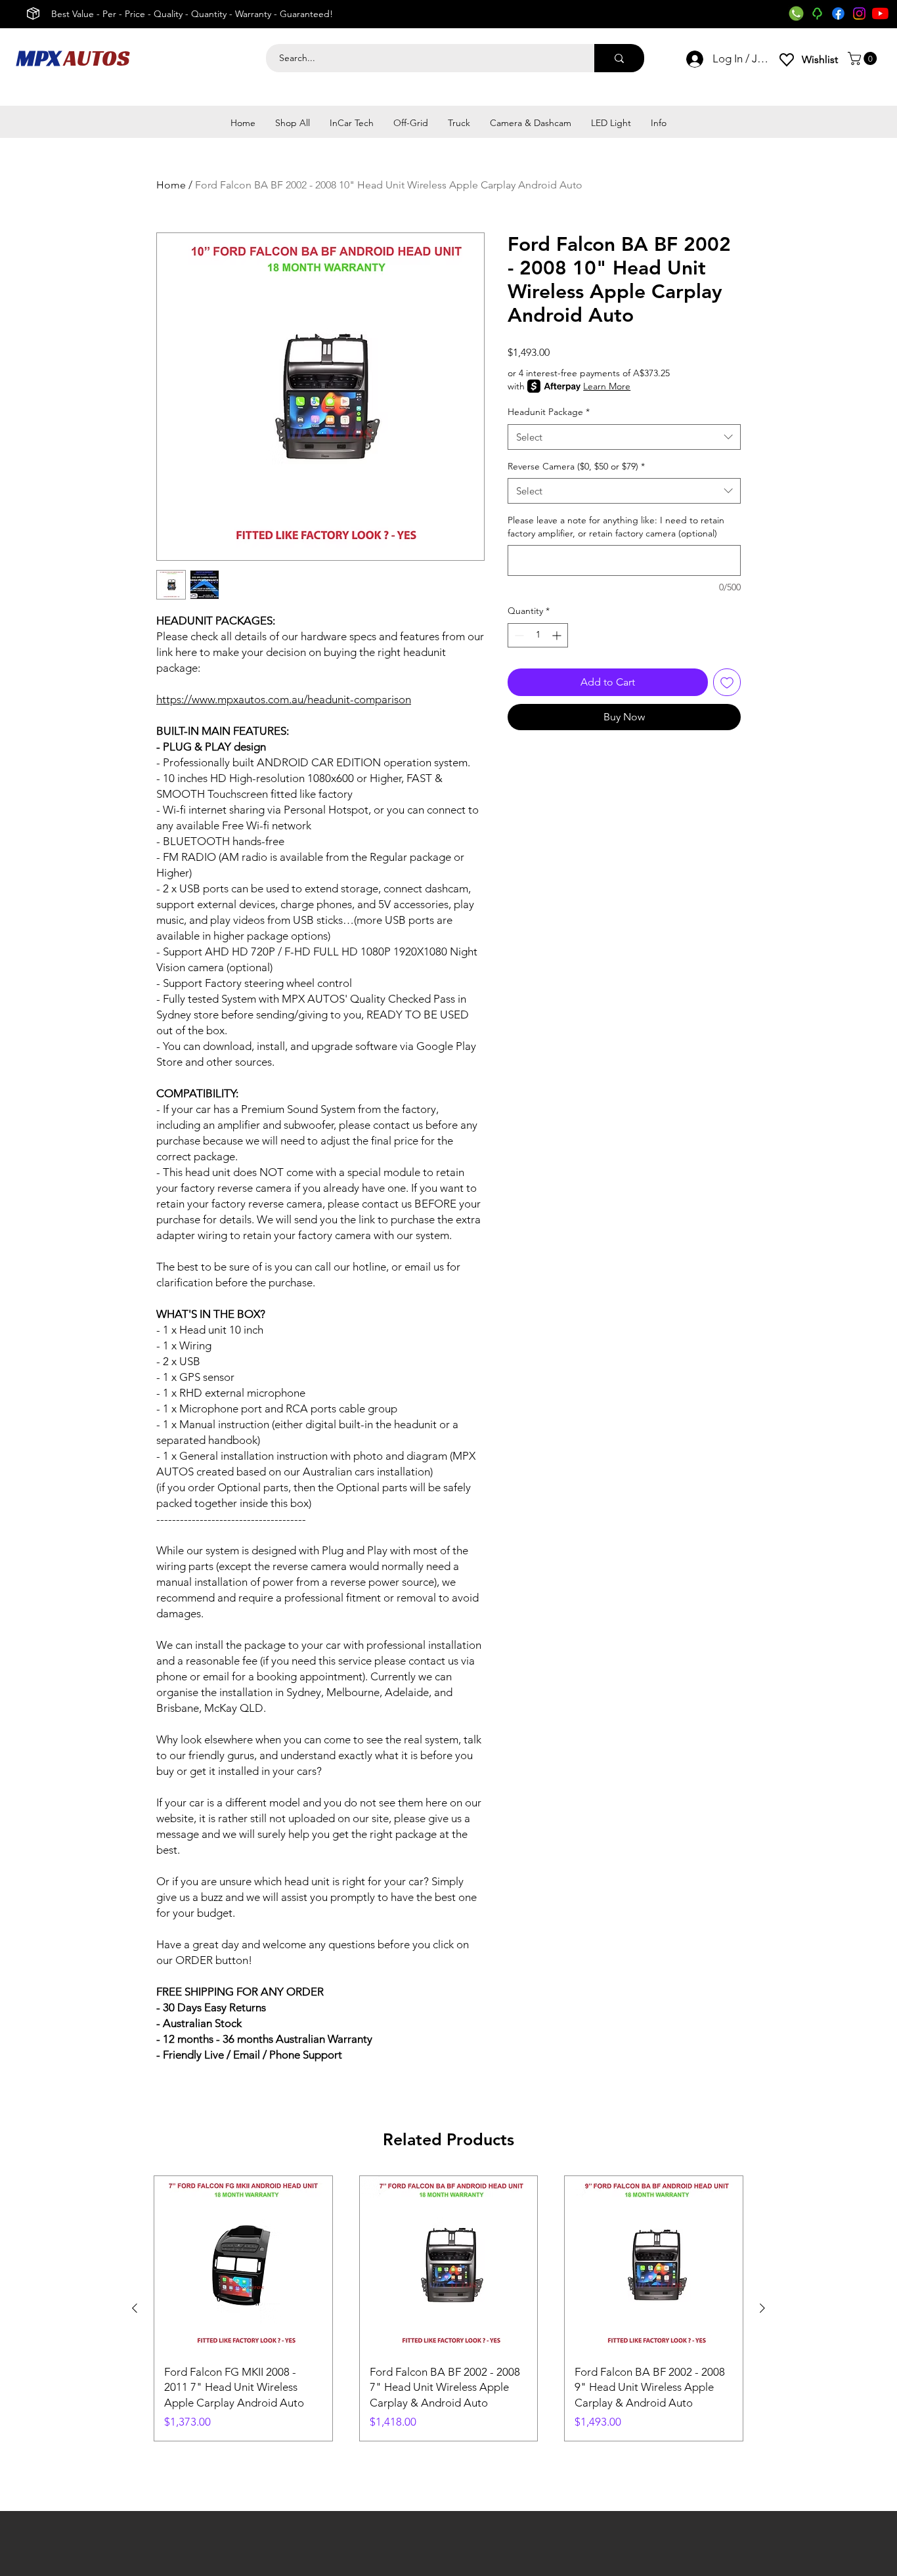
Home (171, 185)
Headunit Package (549, 412)
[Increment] (558, 635)
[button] (864, 58)
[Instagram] (859, 13)
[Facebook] (838, 13)
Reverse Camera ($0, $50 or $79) (576, 466)
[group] (448, 2308)
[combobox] (624, 437)
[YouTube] (880, 13)
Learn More (607, 386)
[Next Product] (762, 2308)
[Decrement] (518, 635)
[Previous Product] (135, 2308)
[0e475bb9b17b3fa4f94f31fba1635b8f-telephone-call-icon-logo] (796, 13)
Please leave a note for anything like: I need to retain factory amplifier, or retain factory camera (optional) (616, 527)
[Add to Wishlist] (727, 682)
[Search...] (619, 58)
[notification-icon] (817, 13)
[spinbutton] (538, 635)
